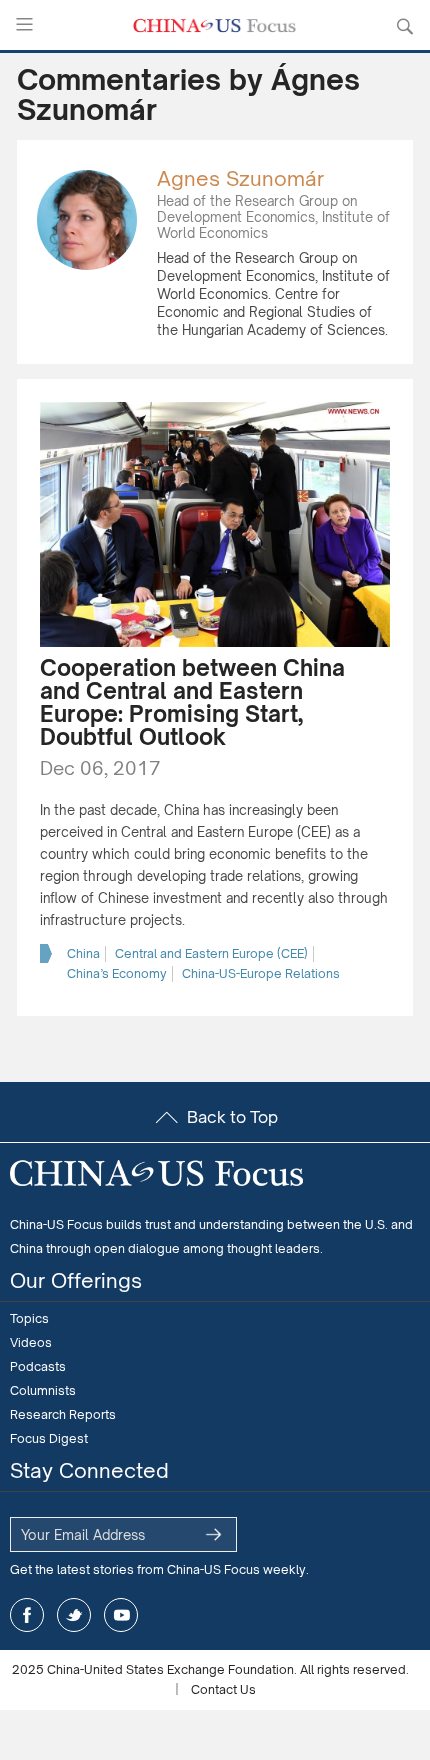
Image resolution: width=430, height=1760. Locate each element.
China (83, 953)
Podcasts (38, 1366)
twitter (74, 1615)
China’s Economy (117, 973)
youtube (121, 1615)
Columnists (43, 1390)
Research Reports (63, 1414)
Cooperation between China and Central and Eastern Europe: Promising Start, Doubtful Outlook (192, 702)
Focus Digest (49, 1438)
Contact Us (223, 1689)
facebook (27, 1615)
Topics (29, 1318)
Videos (31, 1342)
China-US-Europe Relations (261, 973)
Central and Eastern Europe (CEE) (211, 953)
